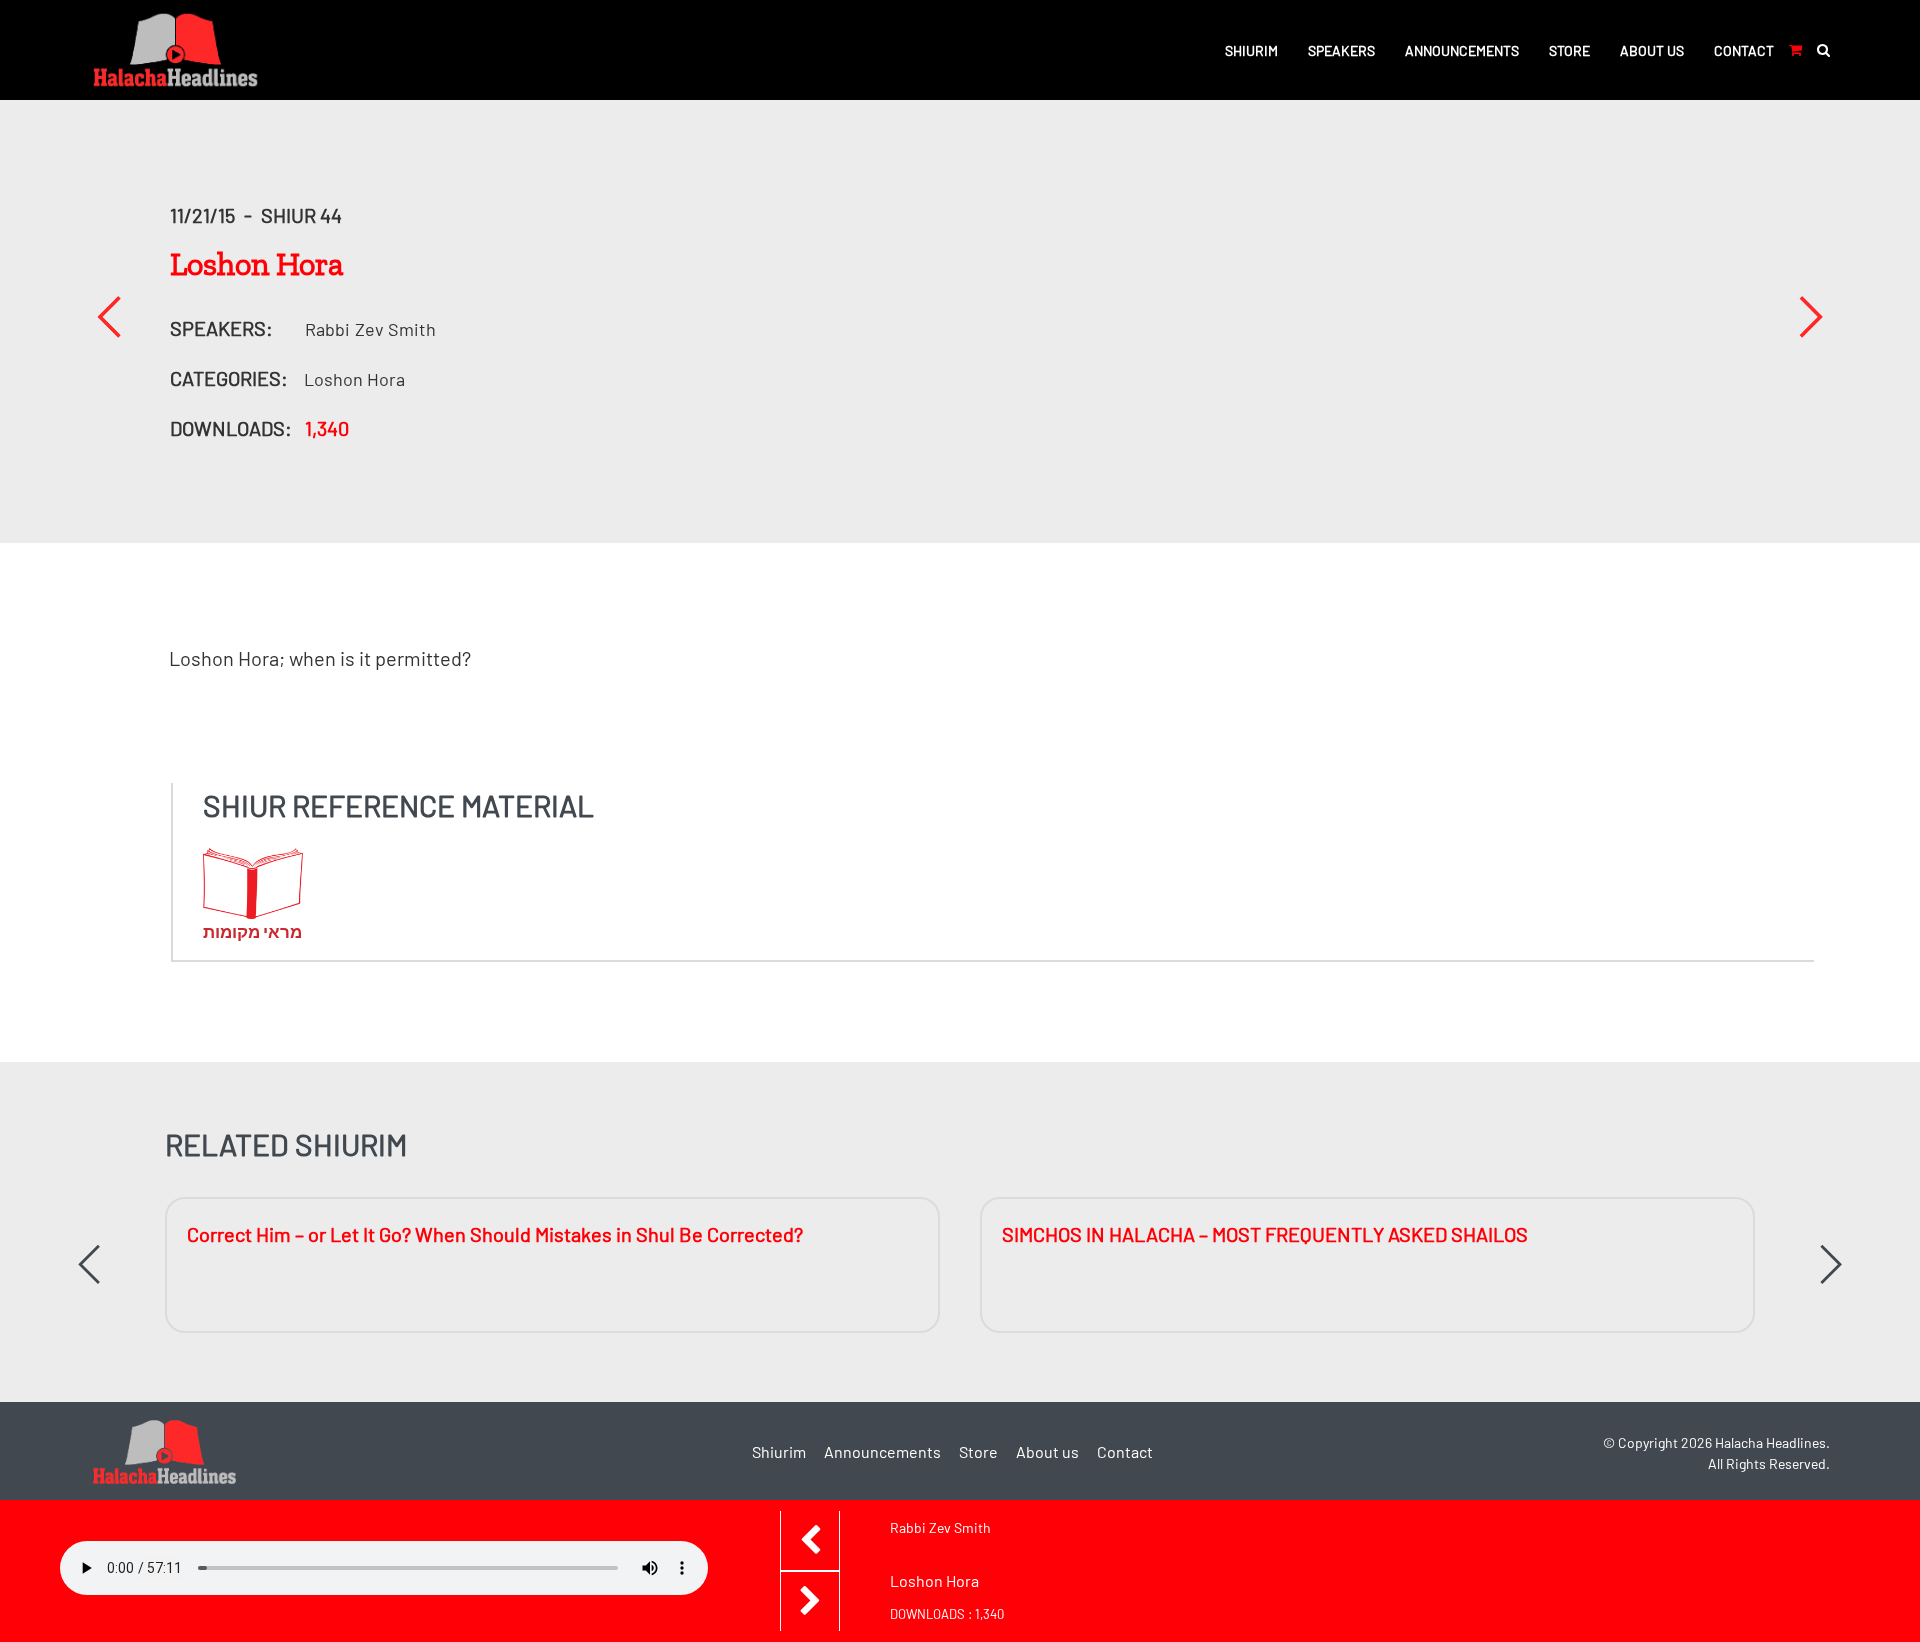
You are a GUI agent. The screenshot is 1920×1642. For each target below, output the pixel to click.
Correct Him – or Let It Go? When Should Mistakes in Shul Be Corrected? (495, 1234)
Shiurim (1251, 50)
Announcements (1462, 50)
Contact (1744, 50)
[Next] (1810, 316)
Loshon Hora (354, 379)
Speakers (1341, 50)
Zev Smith (370, 329)
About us (1652, 50)
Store (1569, 50)
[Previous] (109, 316)
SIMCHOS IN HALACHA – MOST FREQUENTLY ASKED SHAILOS (1265, 1234)
